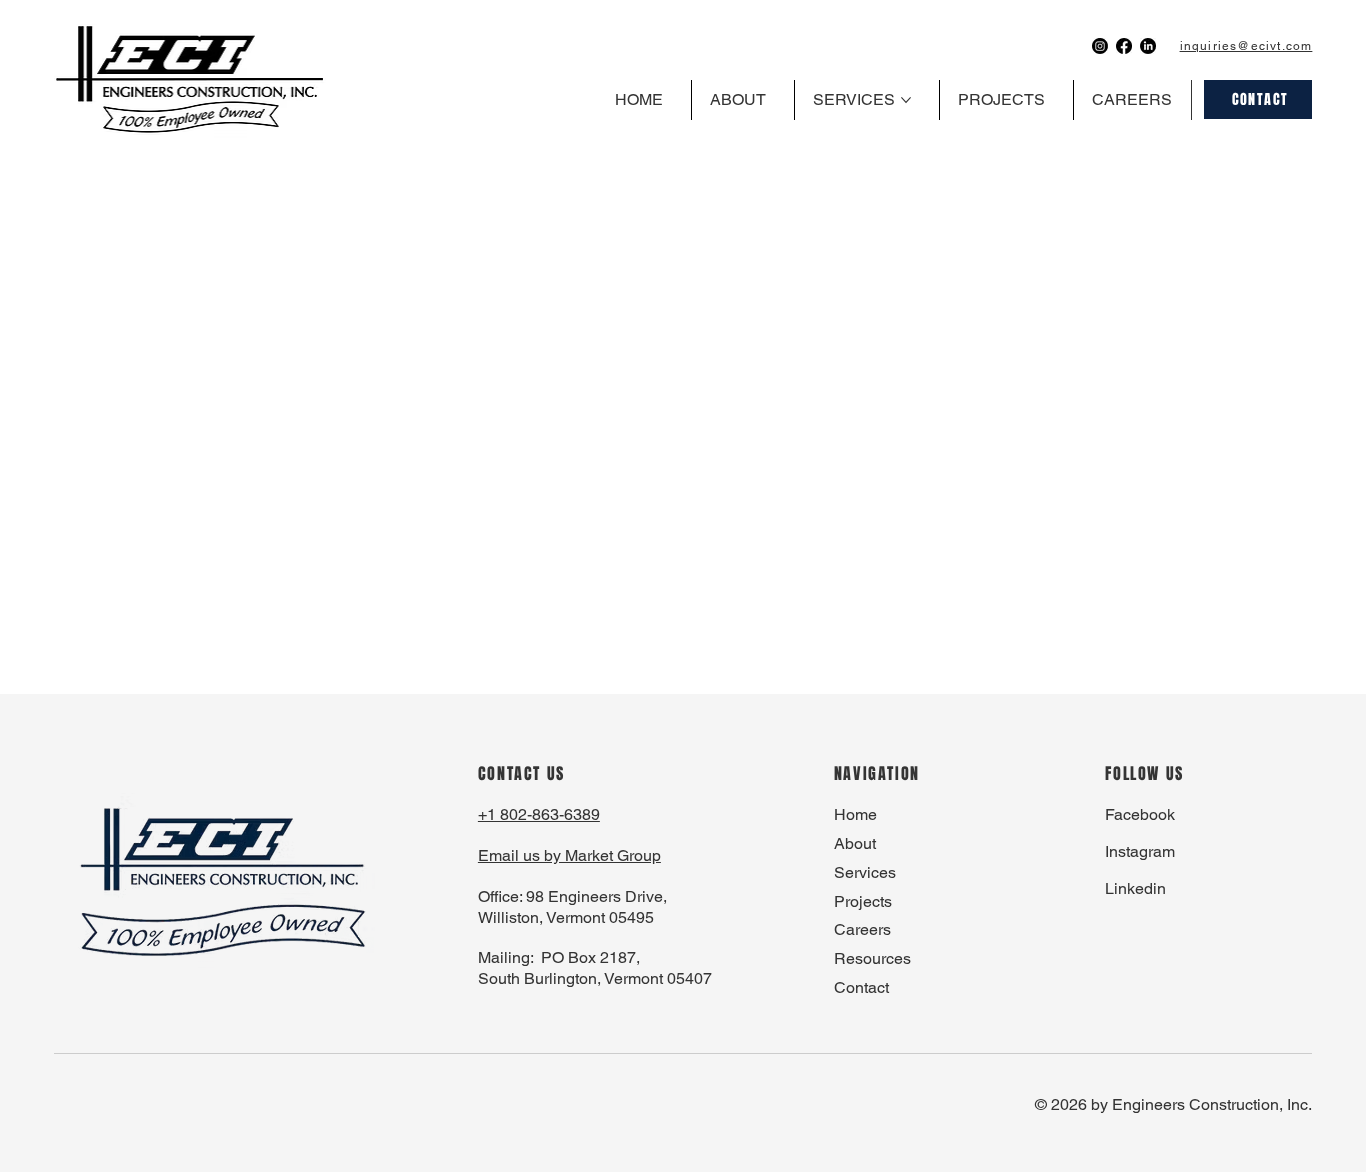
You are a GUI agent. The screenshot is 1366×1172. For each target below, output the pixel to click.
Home (855, 814)
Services (865, 872)
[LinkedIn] (1148, 46)
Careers (862, 929)
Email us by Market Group (569, 855)
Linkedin (1135, 888)
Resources (872, 958)
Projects (863, 901)
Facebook (1140, 814)
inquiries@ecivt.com (1246, 46)
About (855, 843)
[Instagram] (1100, 46)
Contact (861, 987)
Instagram (1140, 851)
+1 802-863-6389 (539, 814)
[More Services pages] (906, 100)
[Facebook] (1124, 46)
